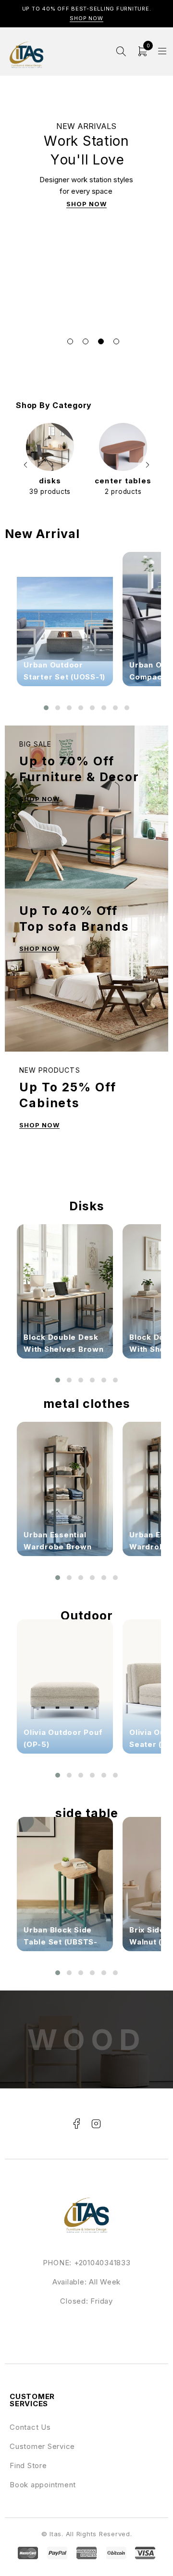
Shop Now (86, 18)
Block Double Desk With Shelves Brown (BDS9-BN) (64, 1349)
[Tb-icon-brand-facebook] (77, 2124)
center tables (123, 481)
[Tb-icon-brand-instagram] (96, 2124)
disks (50, 481)
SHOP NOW (86, 204)
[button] (25, 465)
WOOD (87, 2039)
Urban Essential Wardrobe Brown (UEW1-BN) (58, 1547)
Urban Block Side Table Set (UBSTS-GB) (61, 1942)
